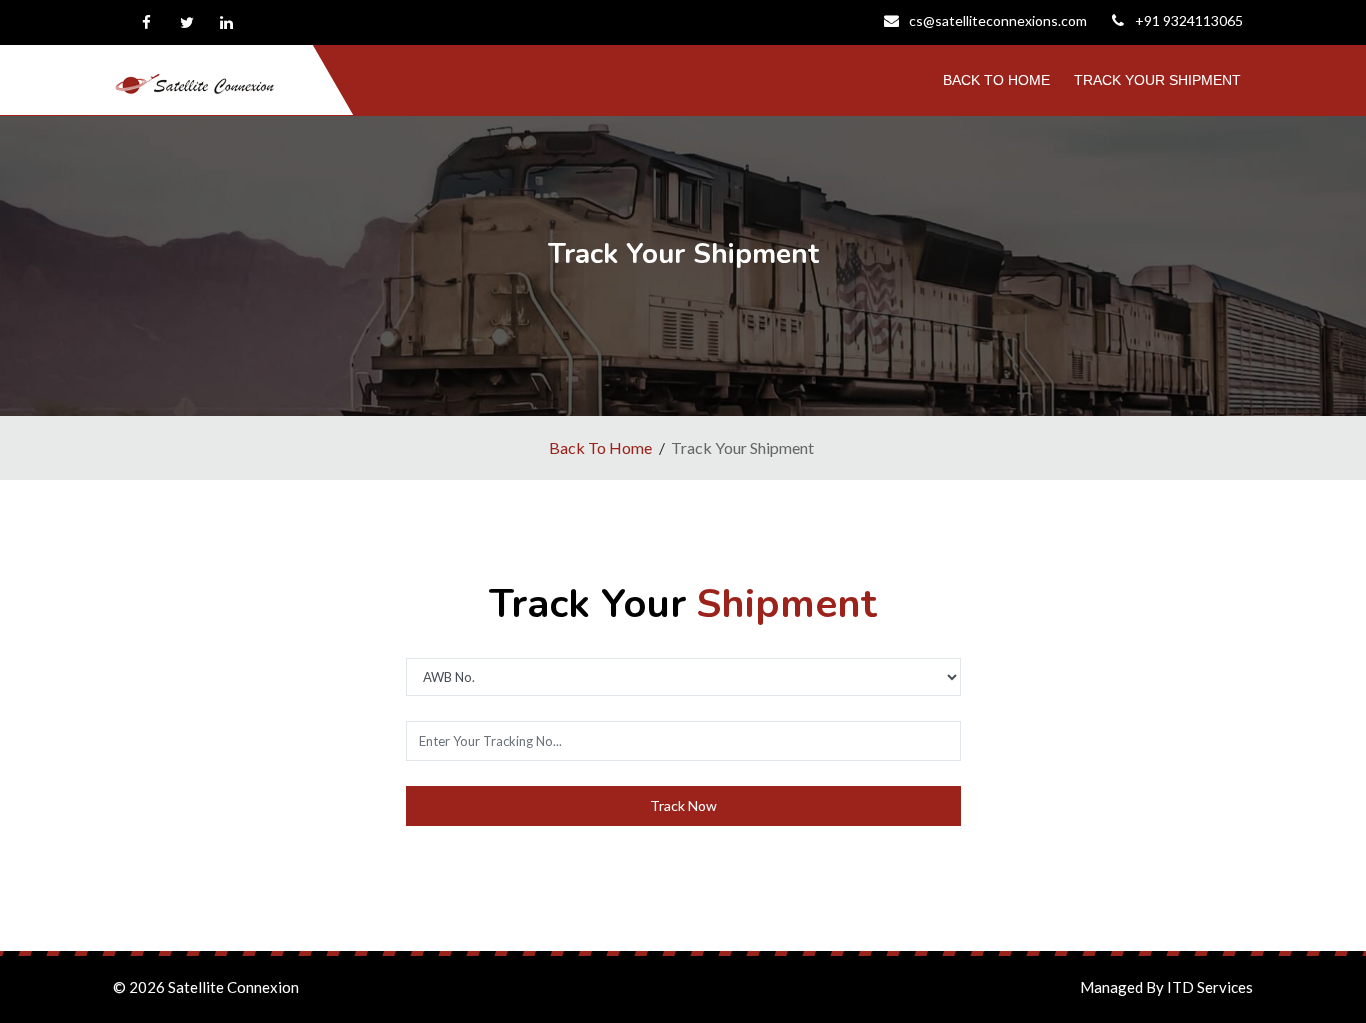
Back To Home (996, 80)
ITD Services (1210, 987)
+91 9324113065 (1189, 20)
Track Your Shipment (1157, 80)
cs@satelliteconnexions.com (998, 20)
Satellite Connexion (233, 987)
